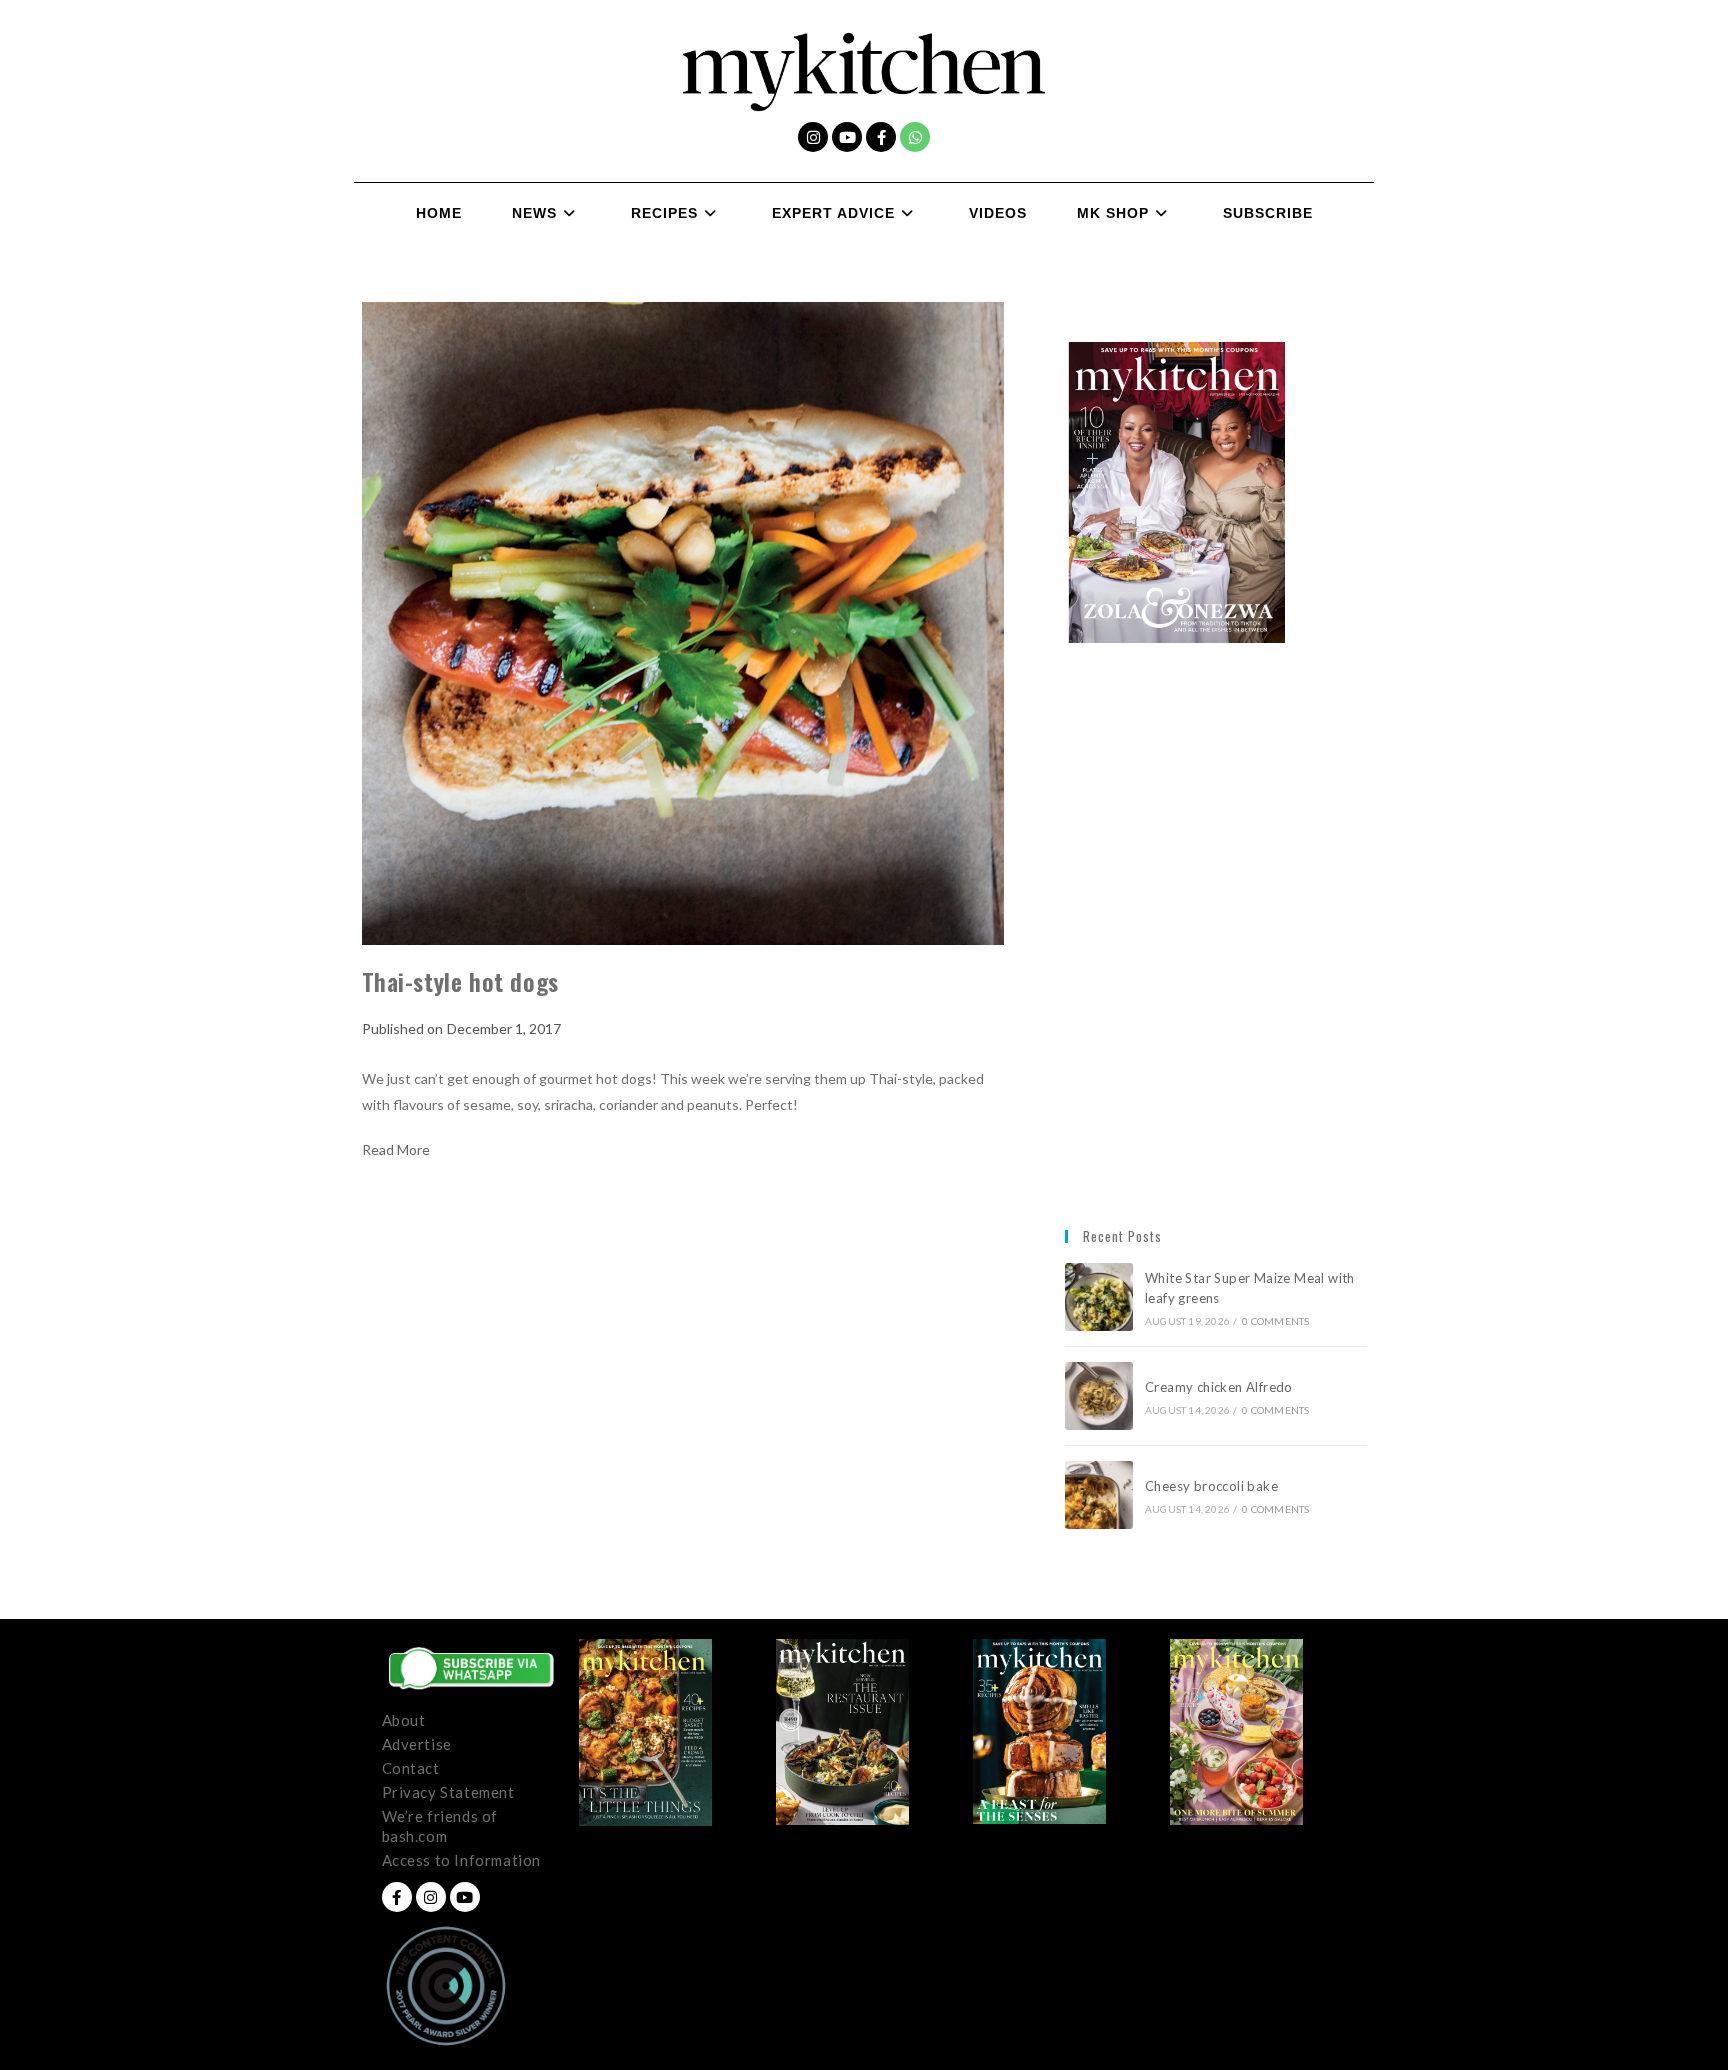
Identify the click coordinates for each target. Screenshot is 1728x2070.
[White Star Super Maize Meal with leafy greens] (1099, 1297)
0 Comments (1275, 1321)
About (404, 1720)
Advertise (417, 1744)
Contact (411, 1768)
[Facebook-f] (881, 137)
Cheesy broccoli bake (1215, 1486)
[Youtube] (847, 137)
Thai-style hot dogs (460, 981)
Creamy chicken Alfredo (1220, 1387)
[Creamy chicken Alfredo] (1099, 1396)
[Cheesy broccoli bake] (1099, 1495)
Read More (396, 1150)
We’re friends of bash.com (440, 1826)
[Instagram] (813, 137)
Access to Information (462, 1860)
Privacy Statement (448, 1792)
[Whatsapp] (915, 137)
